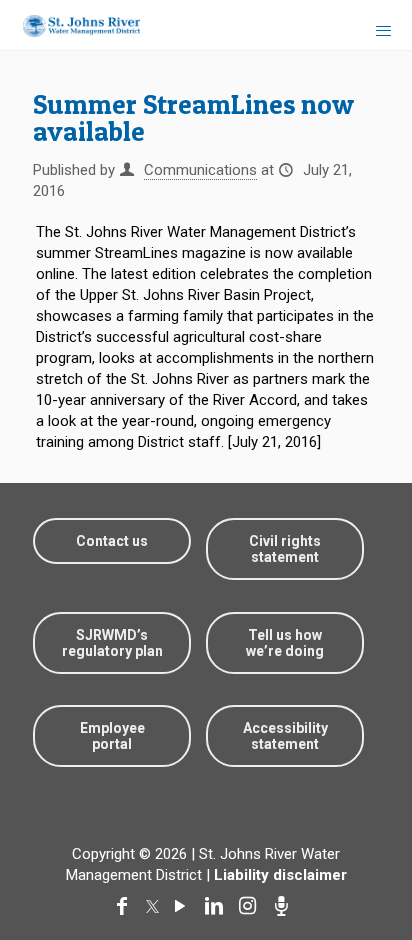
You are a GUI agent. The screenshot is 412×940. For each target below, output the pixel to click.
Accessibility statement (285, 736)
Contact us (112, 541)
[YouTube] (184, 906)
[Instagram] (252, 906)
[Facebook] (126, 906)
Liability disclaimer (280, 875)
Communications (200, 170)
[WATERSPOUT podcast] (286, 906)
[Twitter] (155, 906)
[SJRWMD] (73, 25)
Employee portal (112, 736)
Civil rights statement (285, 549)
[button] (364, 862)
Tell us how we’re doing (285, 643)
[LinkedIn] (218, 906)
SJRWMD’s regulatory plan (112, 643)
